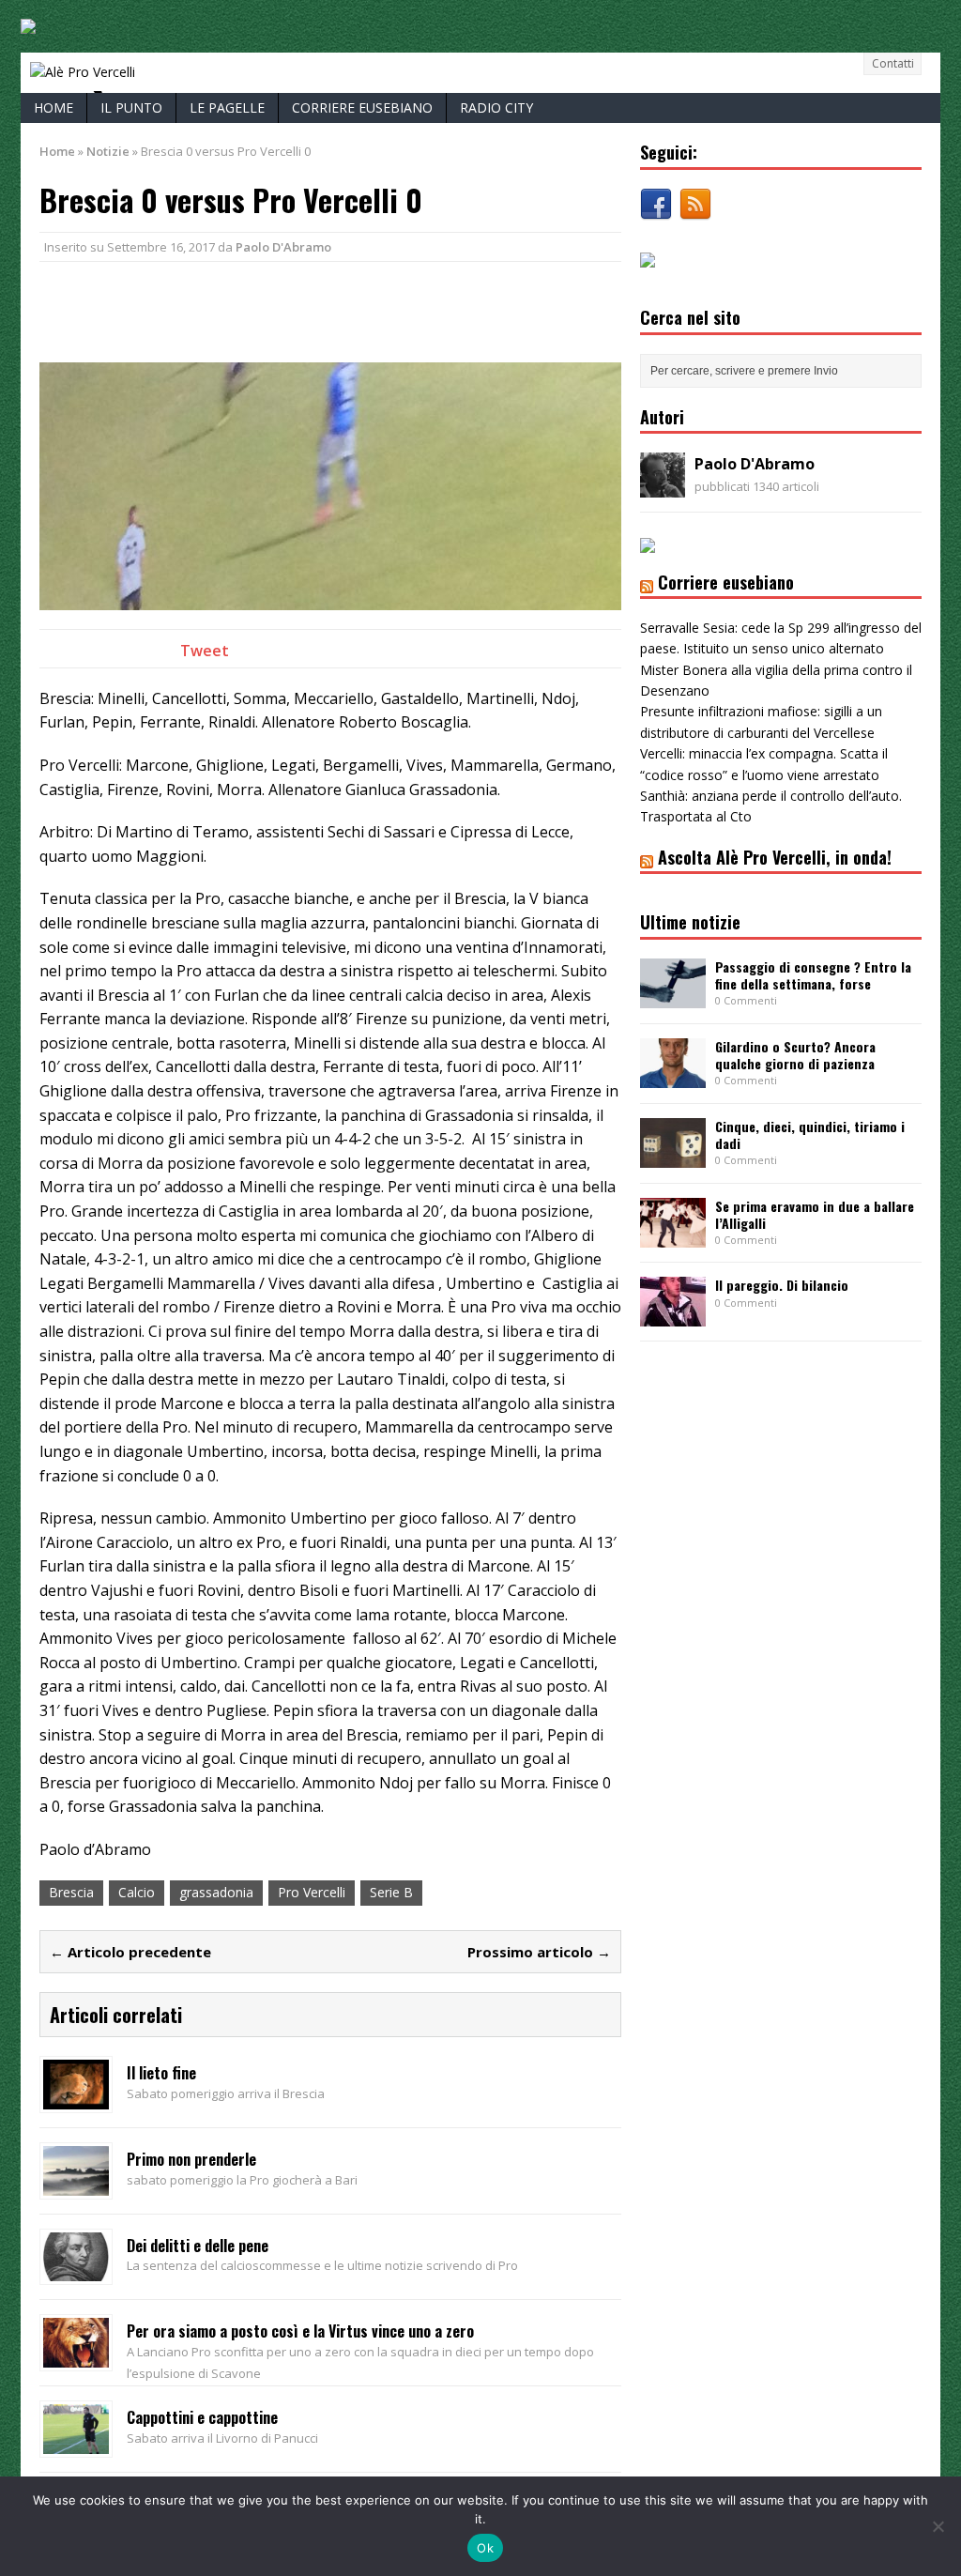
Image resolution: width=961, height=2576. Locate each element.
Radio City (496, 107)
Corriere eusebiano (362, 107)
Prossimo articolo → (539, 1952)
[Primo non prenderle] (76, 2184)
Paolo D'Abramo (283, 247)
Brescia (71, 1892)
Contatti (893, 63)
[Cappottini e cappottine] (76, 2443)
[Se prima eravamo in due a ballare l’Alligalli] (673, 1236)
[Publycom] (28, 23)
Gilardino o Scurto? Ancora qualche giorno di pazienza (795, 1055)
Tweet (205, 651)
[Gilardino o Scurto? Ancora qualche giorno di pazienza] (673, 1076)
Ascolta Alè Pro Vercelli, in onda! (775, 857)
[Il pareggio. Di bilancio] (673, 1316)
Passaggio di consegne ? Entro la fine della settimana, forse (813, 975)
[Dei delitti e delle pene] (76, 2270)
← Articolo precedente (130, 1952)
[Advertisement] (259, 309)
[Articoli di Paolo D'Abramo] (663, 487)
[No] (938, 2526)
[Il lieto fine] (76, 2099)
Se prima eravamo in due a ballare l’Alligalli (815, 1214)
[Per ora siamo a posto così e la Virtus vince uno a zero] (76, 2357)
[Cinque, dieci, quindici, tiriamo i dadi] (673, 1156)
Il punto (131, 107)
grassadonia (216, 1892)
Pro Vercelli (312, 1892)
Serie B (391, 1892)
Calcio (137, 1892)
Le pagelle (227, 107)
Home (53, 107)
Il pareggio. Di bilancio (782, 1285)
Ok (485, 2548)
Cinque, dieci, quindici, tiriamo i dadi (810, 1135)
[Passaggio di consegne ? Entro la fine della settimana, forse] (673, 997)
